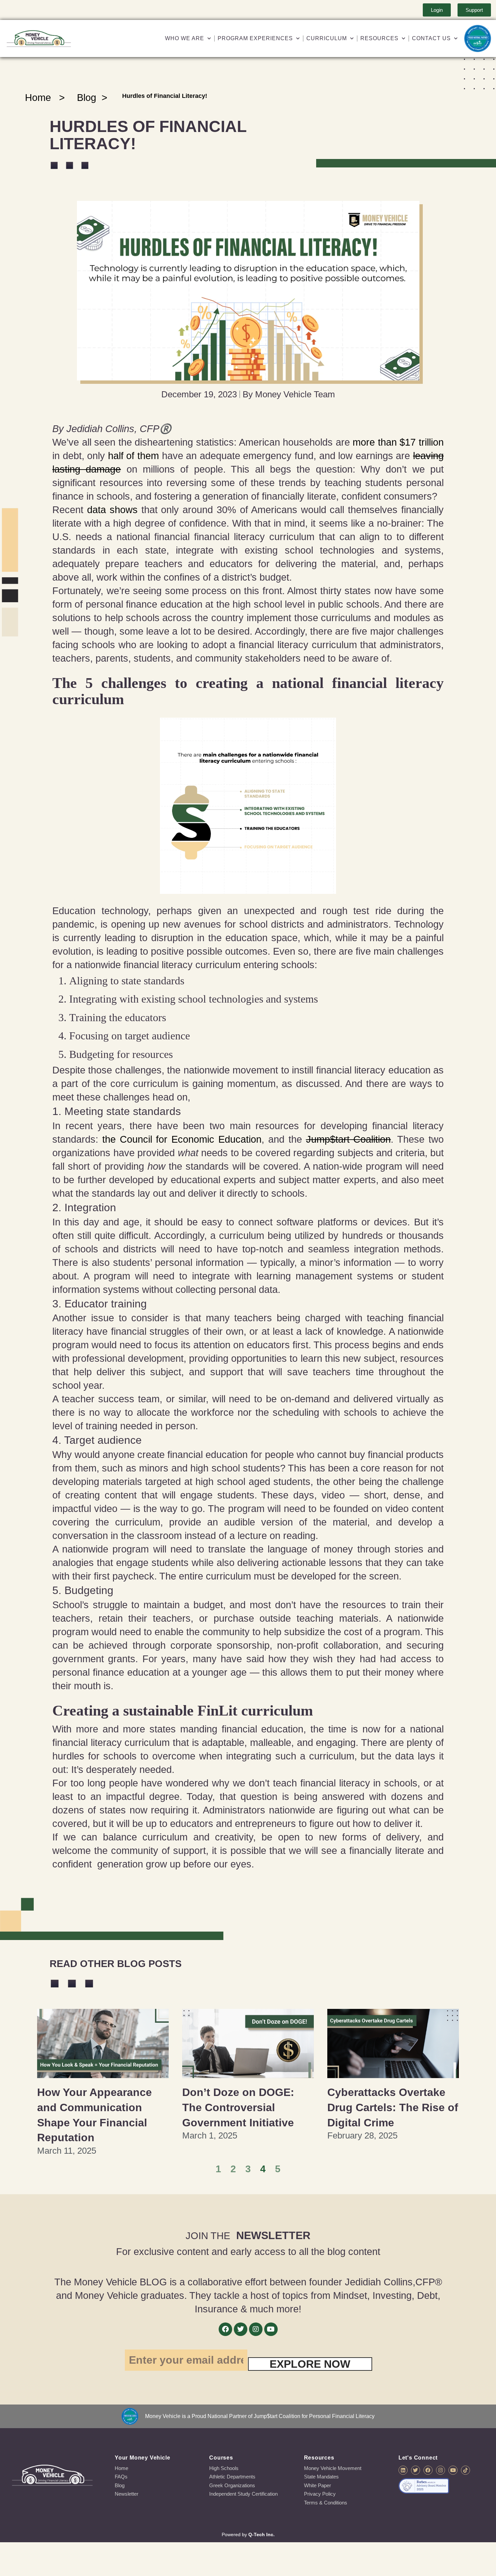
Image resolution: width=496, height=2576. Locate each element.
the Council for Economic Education (182, 1139)
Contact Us (431, 38)
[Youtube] (271, 2329)
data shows (112, 510)
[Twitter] (241, 2329)
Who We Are (185, 38)
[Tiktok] (465, 2470)
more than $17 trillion (398, 442)
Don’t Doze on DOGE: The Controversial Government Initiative (238, 2107)
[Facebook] (225, 2329)
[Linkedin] (403, 2470)
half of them (133, 456)
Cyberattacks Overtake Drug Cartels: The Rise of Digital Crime (393, 2107)
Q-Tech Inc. (261, 2534)
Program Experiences (255, 38)
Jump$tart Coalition (349, 1139)
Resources (379, 38)
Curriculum (327, 38)
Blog (87, 98)
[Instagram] (256, 2329)
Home (38, 98)
